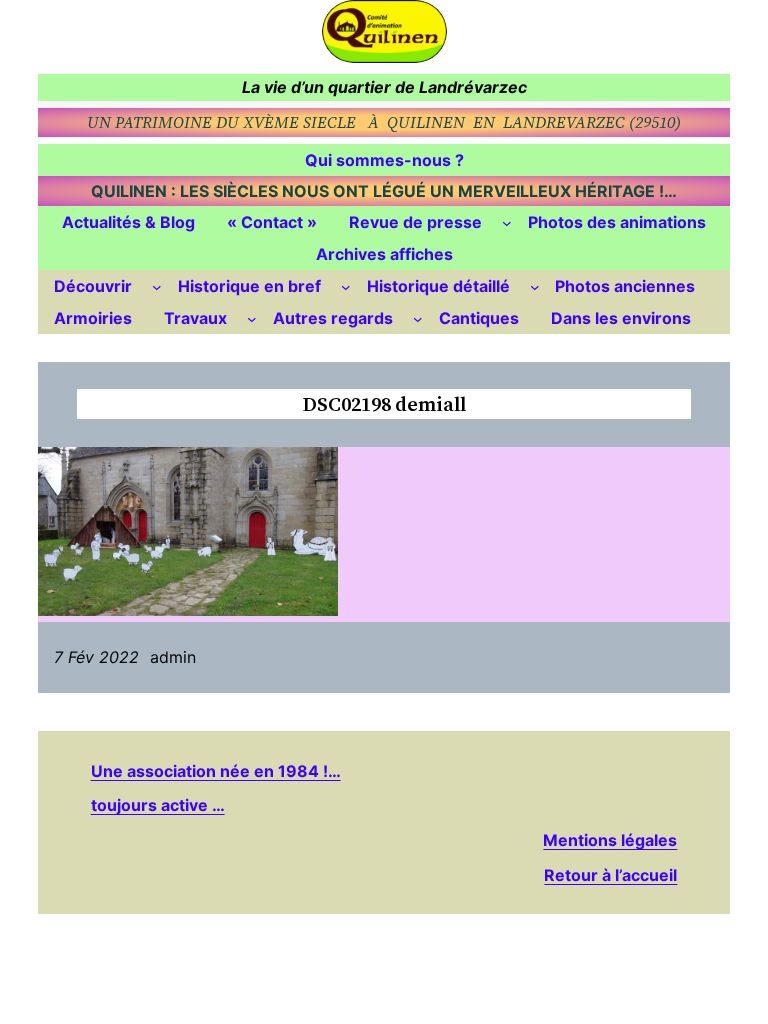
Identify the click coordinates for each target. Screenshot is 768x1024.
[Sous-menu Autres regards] (418, 319)
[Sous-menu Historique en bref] (346, 287)
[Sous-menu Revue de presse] (507, 223)
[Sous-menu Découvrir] (157, 287)
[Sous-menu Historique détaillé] (535, 287)
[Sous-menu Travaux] (252, 319)
